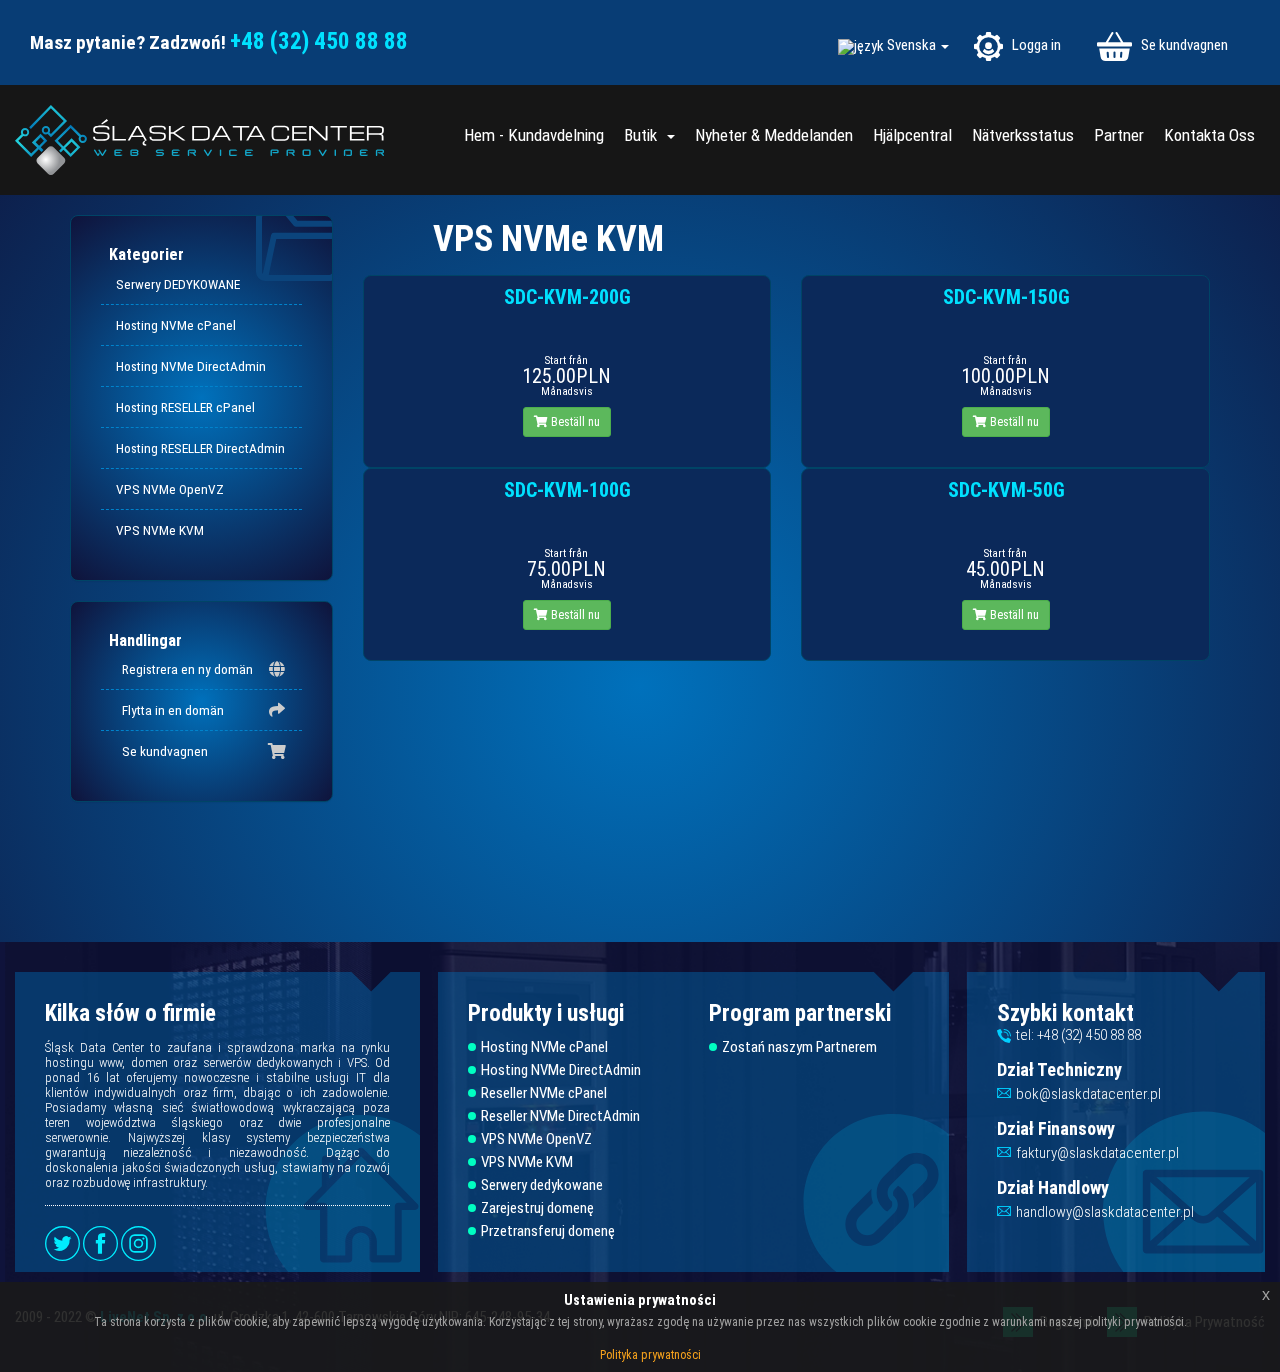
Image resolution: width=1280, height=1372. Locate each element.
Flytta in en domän (170, 710)
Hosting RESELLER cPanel (185, 407)
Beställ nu (574, 422)
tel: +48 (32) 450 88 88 (1078, 1035)
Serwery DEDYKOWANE (178, 284)
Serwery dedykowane (542, 1185)
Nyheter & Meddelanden (774, 135)
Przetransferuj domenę (548, 1231)
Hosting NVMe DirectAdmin (191, 366)
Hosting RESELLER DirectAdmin (200, 448)
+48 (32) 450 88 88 (319, 41)
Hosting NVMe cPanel (176, 325)
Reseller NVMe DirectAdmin (560, 1116)
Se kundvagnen (1183, 45)
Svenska (913, 45)
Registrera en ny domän (184, 669)
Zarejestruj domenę (537, 1208)
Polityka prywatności (650, 1355)
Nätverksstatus (1023, 135)
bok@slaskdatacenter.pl (1088, 1094)
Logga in (1035, 45)
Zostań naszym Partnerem (799, 1047)
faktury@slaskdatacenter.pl (1097, 1153)
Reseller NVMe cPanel (544, 1093)
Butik (644, 135)
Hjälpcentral (912, 135)
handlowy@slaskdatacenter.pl (1105, 1212)
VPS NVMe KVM (160, 530)
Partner (1119, 135)
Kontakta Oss (1209, 135)
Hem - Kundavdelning (534, 135)
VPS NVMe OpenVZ (170, 489)
